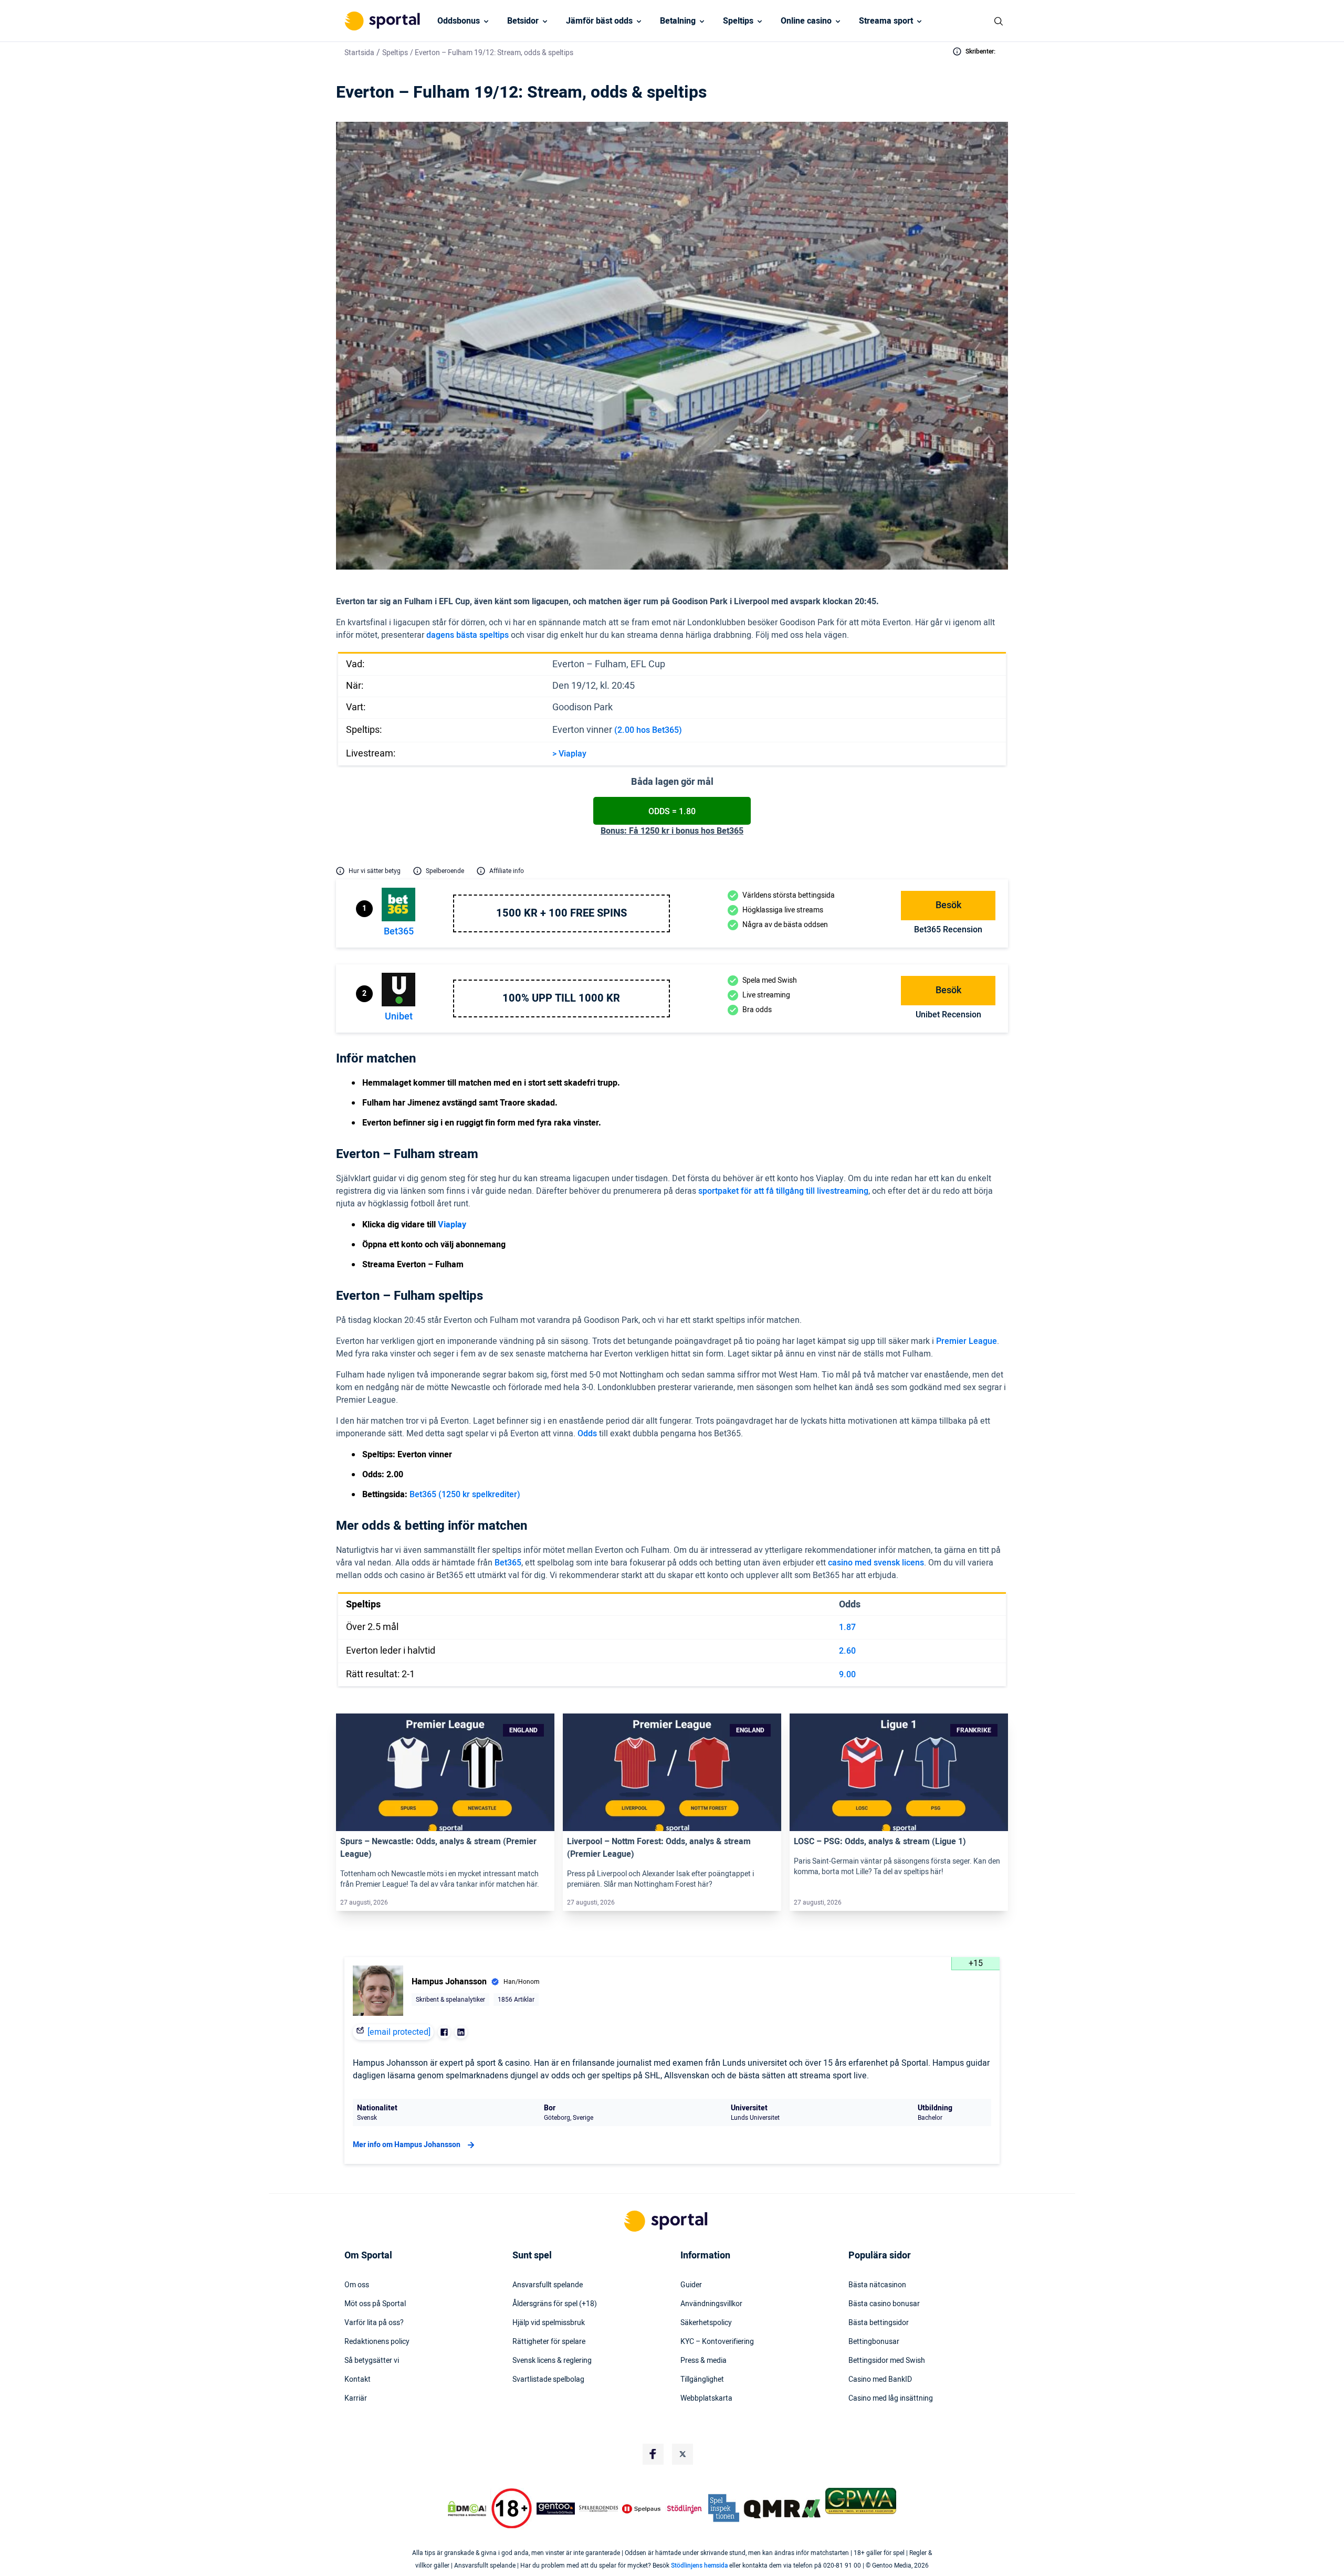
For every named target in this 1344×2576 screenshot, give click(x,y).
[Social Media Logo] (653, 2454)
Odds (587, 1434)
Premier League (967, 1341)
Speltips (738, 21)
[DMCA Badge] (467, 2509)
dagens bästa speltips (468, 635)
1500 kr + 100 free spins (561, 913)
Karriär (356, 2399)
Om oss (357, 2285)
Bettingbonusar (874, 2342)
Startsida (359, 53)
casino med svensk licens (876, 1563)
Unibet (399, 1017)
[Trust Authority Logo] (556, 2509)
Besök (948, 905)
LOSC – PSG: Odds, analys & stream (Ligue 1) (880, 1842)
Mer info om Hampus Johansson (407, 2145)
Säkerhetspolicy (706, 2323)
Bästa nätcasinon (877, 2285)
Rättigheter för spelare (549, 2342)
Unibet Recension (948, 1015)
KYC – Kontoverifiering (717, 2342)
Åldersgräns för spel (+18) (555, 2304)
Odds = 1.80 (672, 812)
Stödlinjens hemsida (699, 2566)
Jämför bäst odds (599, 21)
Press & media (703, 2361)
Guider (691, 2285)
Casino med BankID (880, 2380)
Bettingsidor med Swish (887, 2361)
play (579, 754)
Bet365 (508, 1563)
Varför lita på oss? (374, 2323)
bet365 (399, 932)
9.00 (847, 1675)
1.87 (847, 1627)
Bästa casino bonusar (884, 2304)
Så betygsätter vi (372, 2361)
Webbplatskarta (706, 2399)
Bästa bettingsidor (879, 2323)
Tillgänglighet (702, 2380)
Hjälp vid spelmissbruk (549, 2323)
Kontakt (358, 2380)
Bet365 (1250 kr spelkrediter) (465, 1495)
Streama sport (886, 21)
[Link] (445, 1772)
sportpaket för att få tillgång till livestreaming (783, 1191)
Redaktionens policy (377, 2342)
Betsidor (523, 21)
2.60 (847, 1651)
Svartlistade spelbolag (548, 2380)
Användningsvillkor (711, 2304)
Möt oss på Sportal (375, 2304)
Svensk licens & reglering (552, 2361)
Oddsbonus (459, 21)
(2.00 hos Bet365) (648, 730)
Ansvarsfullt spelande (548, 2285)
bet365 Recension (948, 930)
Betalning (678, 21)
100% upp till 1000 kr (561, 998)
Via (564, 754)
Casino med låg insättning (891, 2399)
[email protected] (399, 2032)
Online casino (806, 21)
